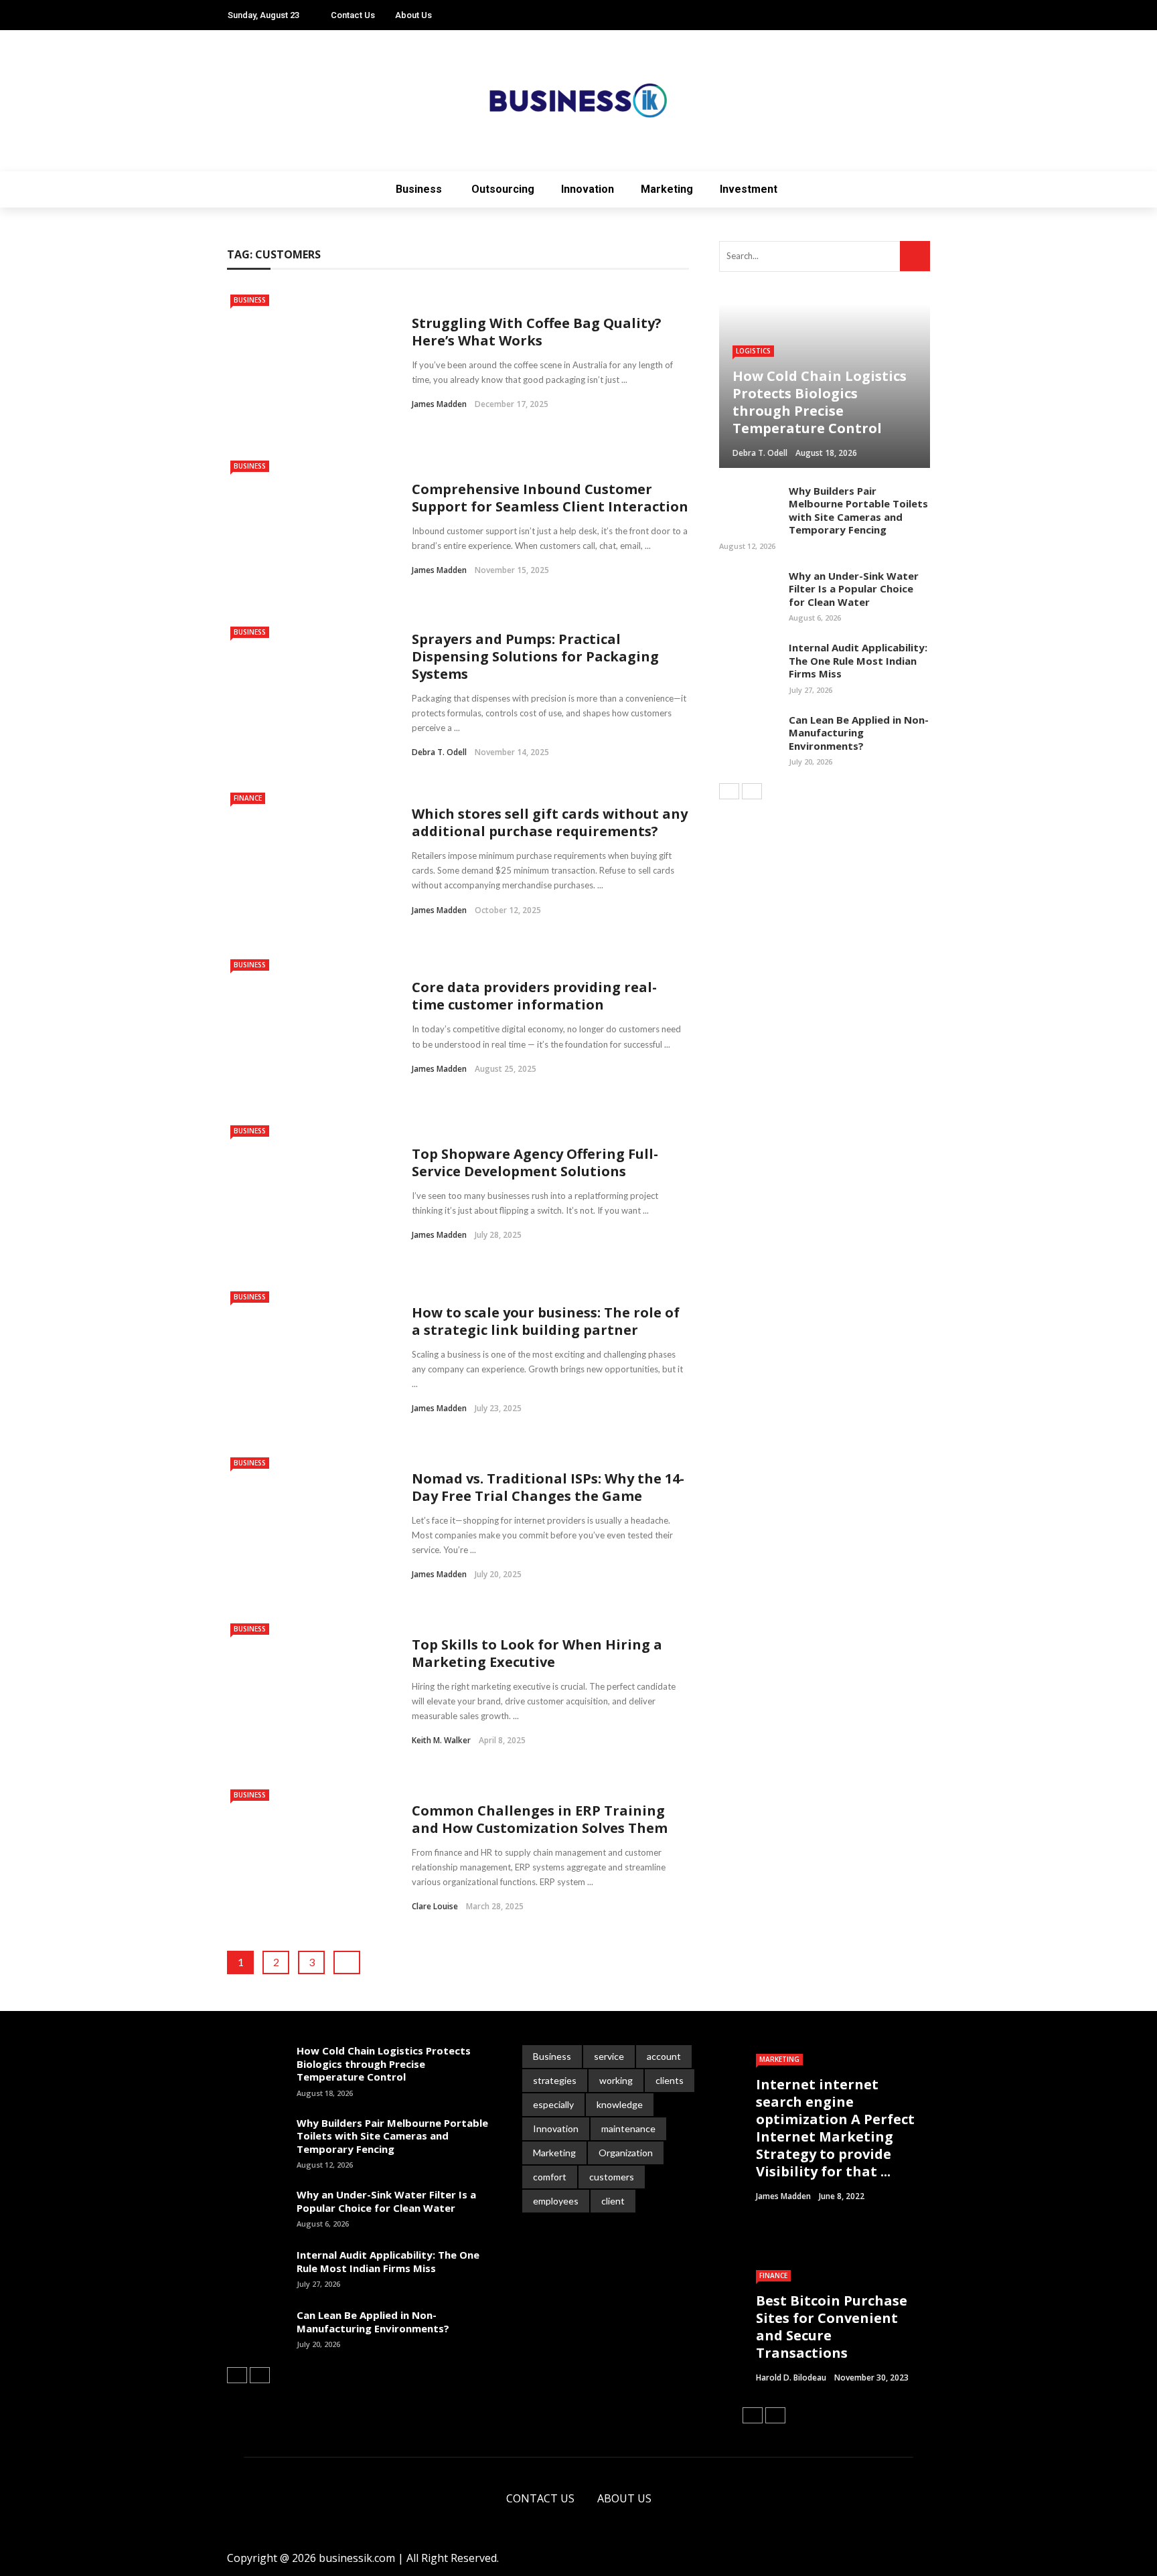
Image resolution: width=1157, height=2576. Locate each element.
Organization (626, 2153)
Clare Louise (435, 1906)
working (616, 2080)
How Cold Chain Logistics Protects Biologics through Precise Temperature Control (384, 2064)
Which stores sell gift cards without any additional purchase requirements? (550, 822)
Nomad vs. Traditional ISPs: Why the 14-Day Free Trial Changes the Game (548, 1487)
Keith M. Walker (441, 1740)
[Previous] (729, 791)
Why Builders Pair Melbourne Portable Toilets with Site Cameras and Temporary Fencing (858, 510)
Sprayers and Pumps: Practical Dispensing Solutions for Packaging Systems (535, 656)
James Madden (439, 404)
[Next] (752, 791)
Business (419, 189)
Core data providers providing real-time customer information (534, 996)
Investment (749, 189)
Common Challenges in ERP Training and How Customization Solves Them (540, 1819)
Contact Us (353, 15)
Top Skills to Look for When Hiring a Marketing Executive (537, 1653)
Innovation (588, 189)
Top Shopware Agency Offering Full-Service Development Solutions (535, 1162)
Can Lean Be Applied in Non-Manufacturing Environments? (859, 733)
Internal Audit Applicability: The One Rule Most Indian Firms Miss (858, 660)
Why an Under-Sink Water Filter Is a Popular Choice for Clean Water (854, 589)
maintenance (628, 2128)
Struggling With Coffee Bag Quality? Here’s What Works (537, 332)
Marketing (667, 189)
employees (556, 2201)
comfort (550, 2177)
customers (612, 2177)
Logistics (753, 351)
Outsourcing (503, 189)
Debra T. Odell (439, 752)
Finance (248, 798)
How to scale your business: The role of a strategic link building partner (546, 1321)
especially (553, 2104)
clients (670, 2080)
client (613, 2201)
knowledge (620, 2104)
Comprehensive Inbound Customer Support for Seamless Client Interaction (550, 498)
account (664, 2056)
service (609, 2056)
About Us (413, 15)
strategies (555, 2080)
